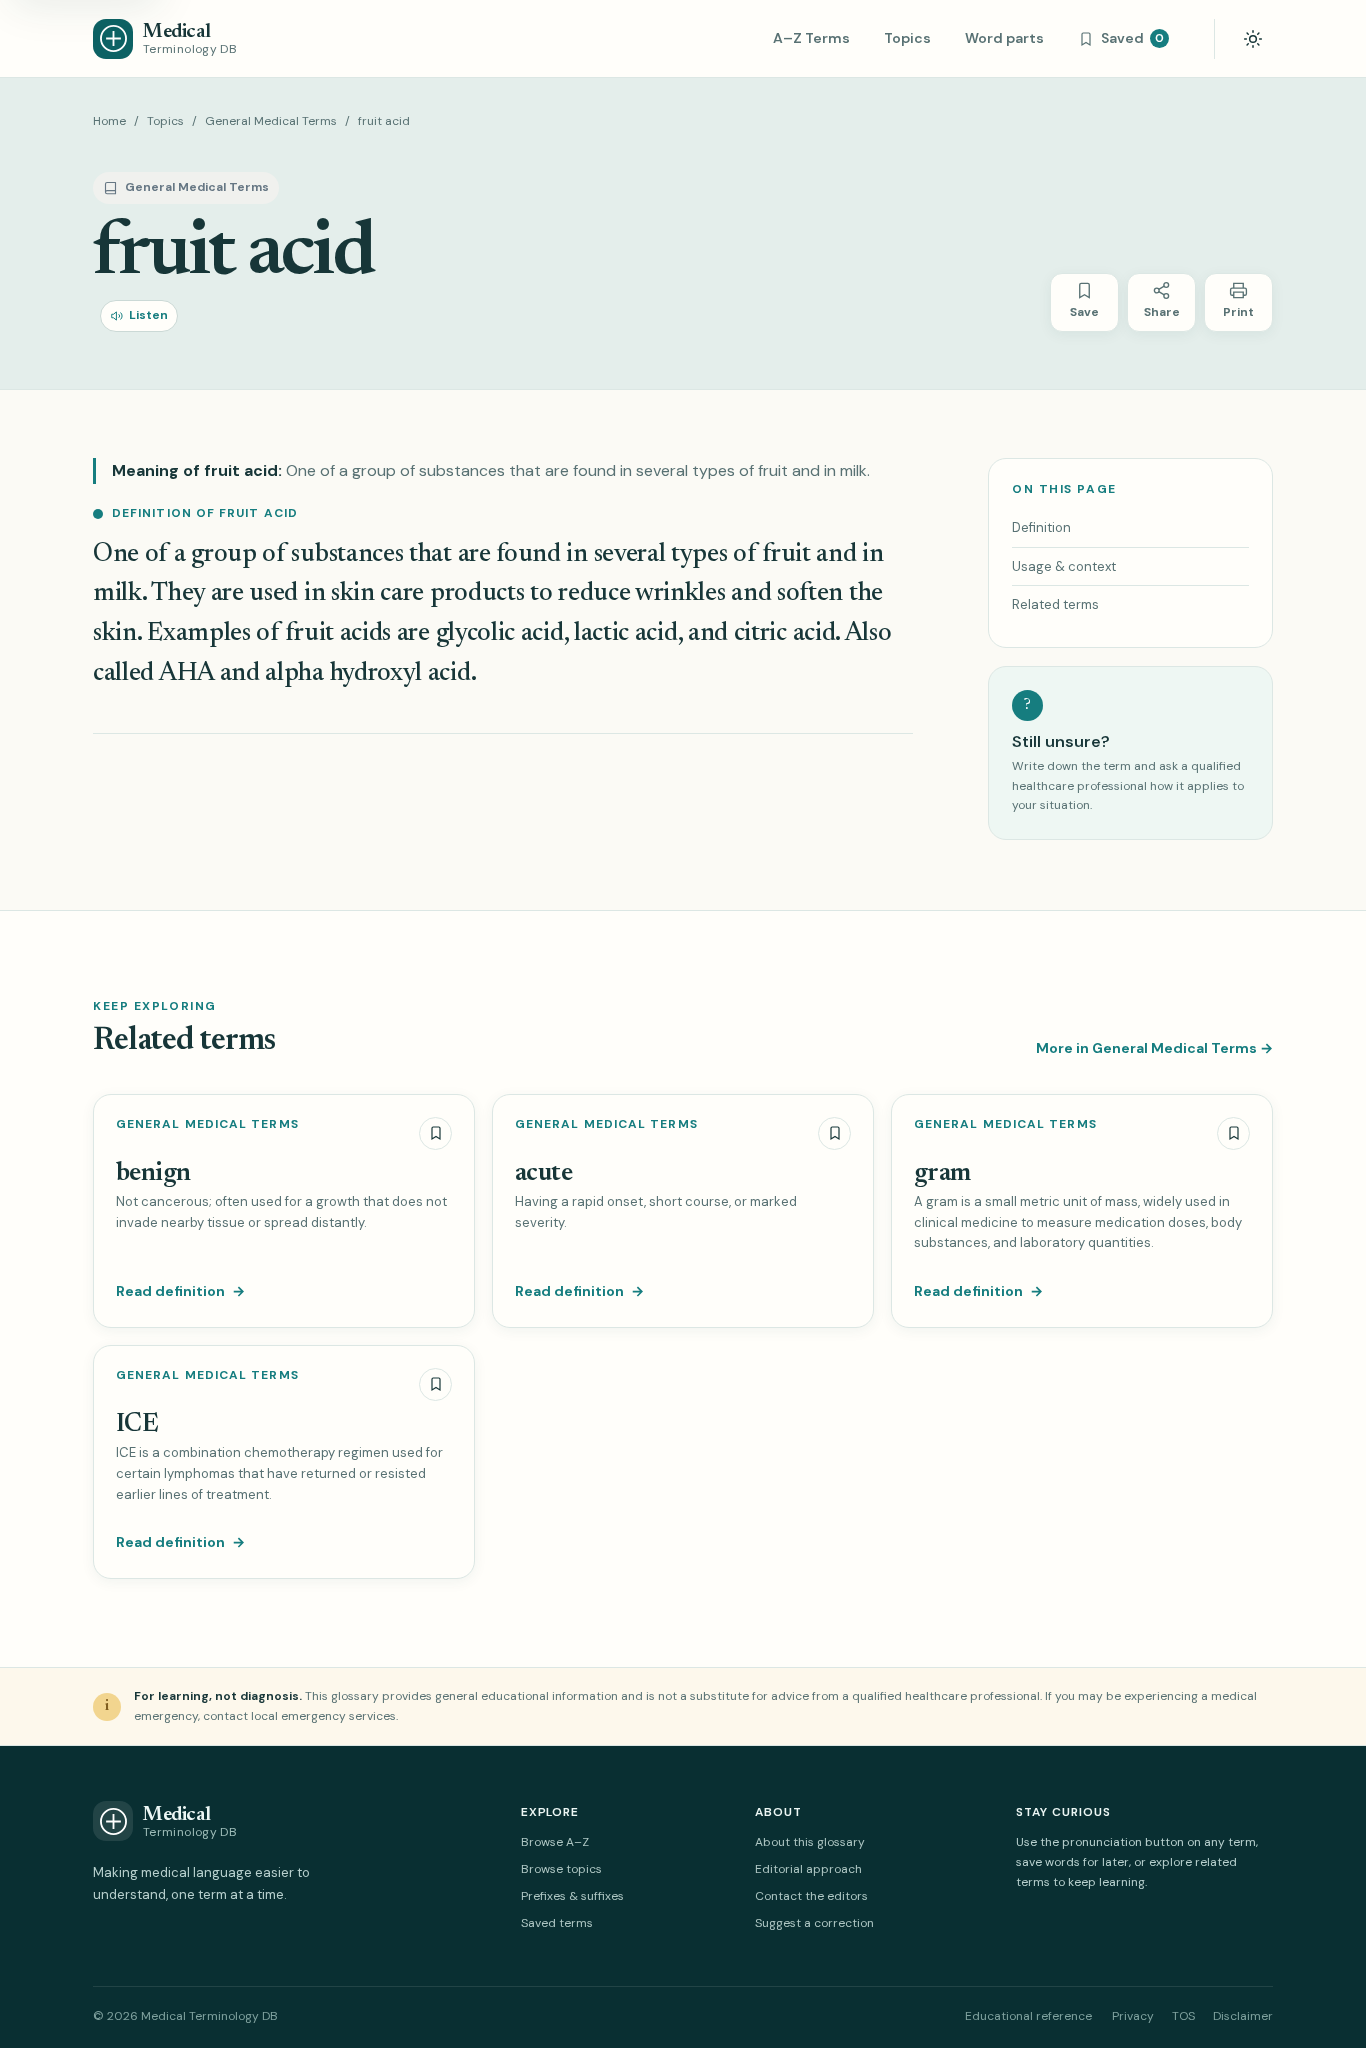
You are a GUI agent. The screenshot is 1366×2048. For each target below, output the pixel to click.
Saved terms (557, 1923)
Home (109, 121)
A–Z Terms (811, 38)
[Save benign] (435, 1133)
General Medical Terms (271, 121)
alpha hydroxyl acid (367, 674)
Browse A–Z (555, 1842)
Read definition (180, 1291)
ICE (137, 1425)
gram (942, 1174)
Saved (1132, 38)
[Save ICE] (435, 1384)
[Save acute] (834, 1133)
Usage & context (1064, 566)
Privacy (1133, 2016)
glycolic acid (500, 634)
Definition (1041, 527)
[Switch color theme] (1253, 39)
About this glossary (810, 1842)
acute (543, 1174)
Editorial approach (808, 1869)
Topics (907, 38)
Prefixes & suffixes (572, 1896)
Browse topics (561, 1869)
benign (153, 1174)
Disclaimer (1243, 2016)
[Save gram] (1233, 1133)
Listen (148, 315)
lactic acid (626, 634)
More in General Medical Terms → (1154, 1048)
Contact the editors (811, 1896)
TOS (1183, 2016)
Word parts (1004, 38)
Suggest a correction (814, 1923)
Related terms (1055, 604)
